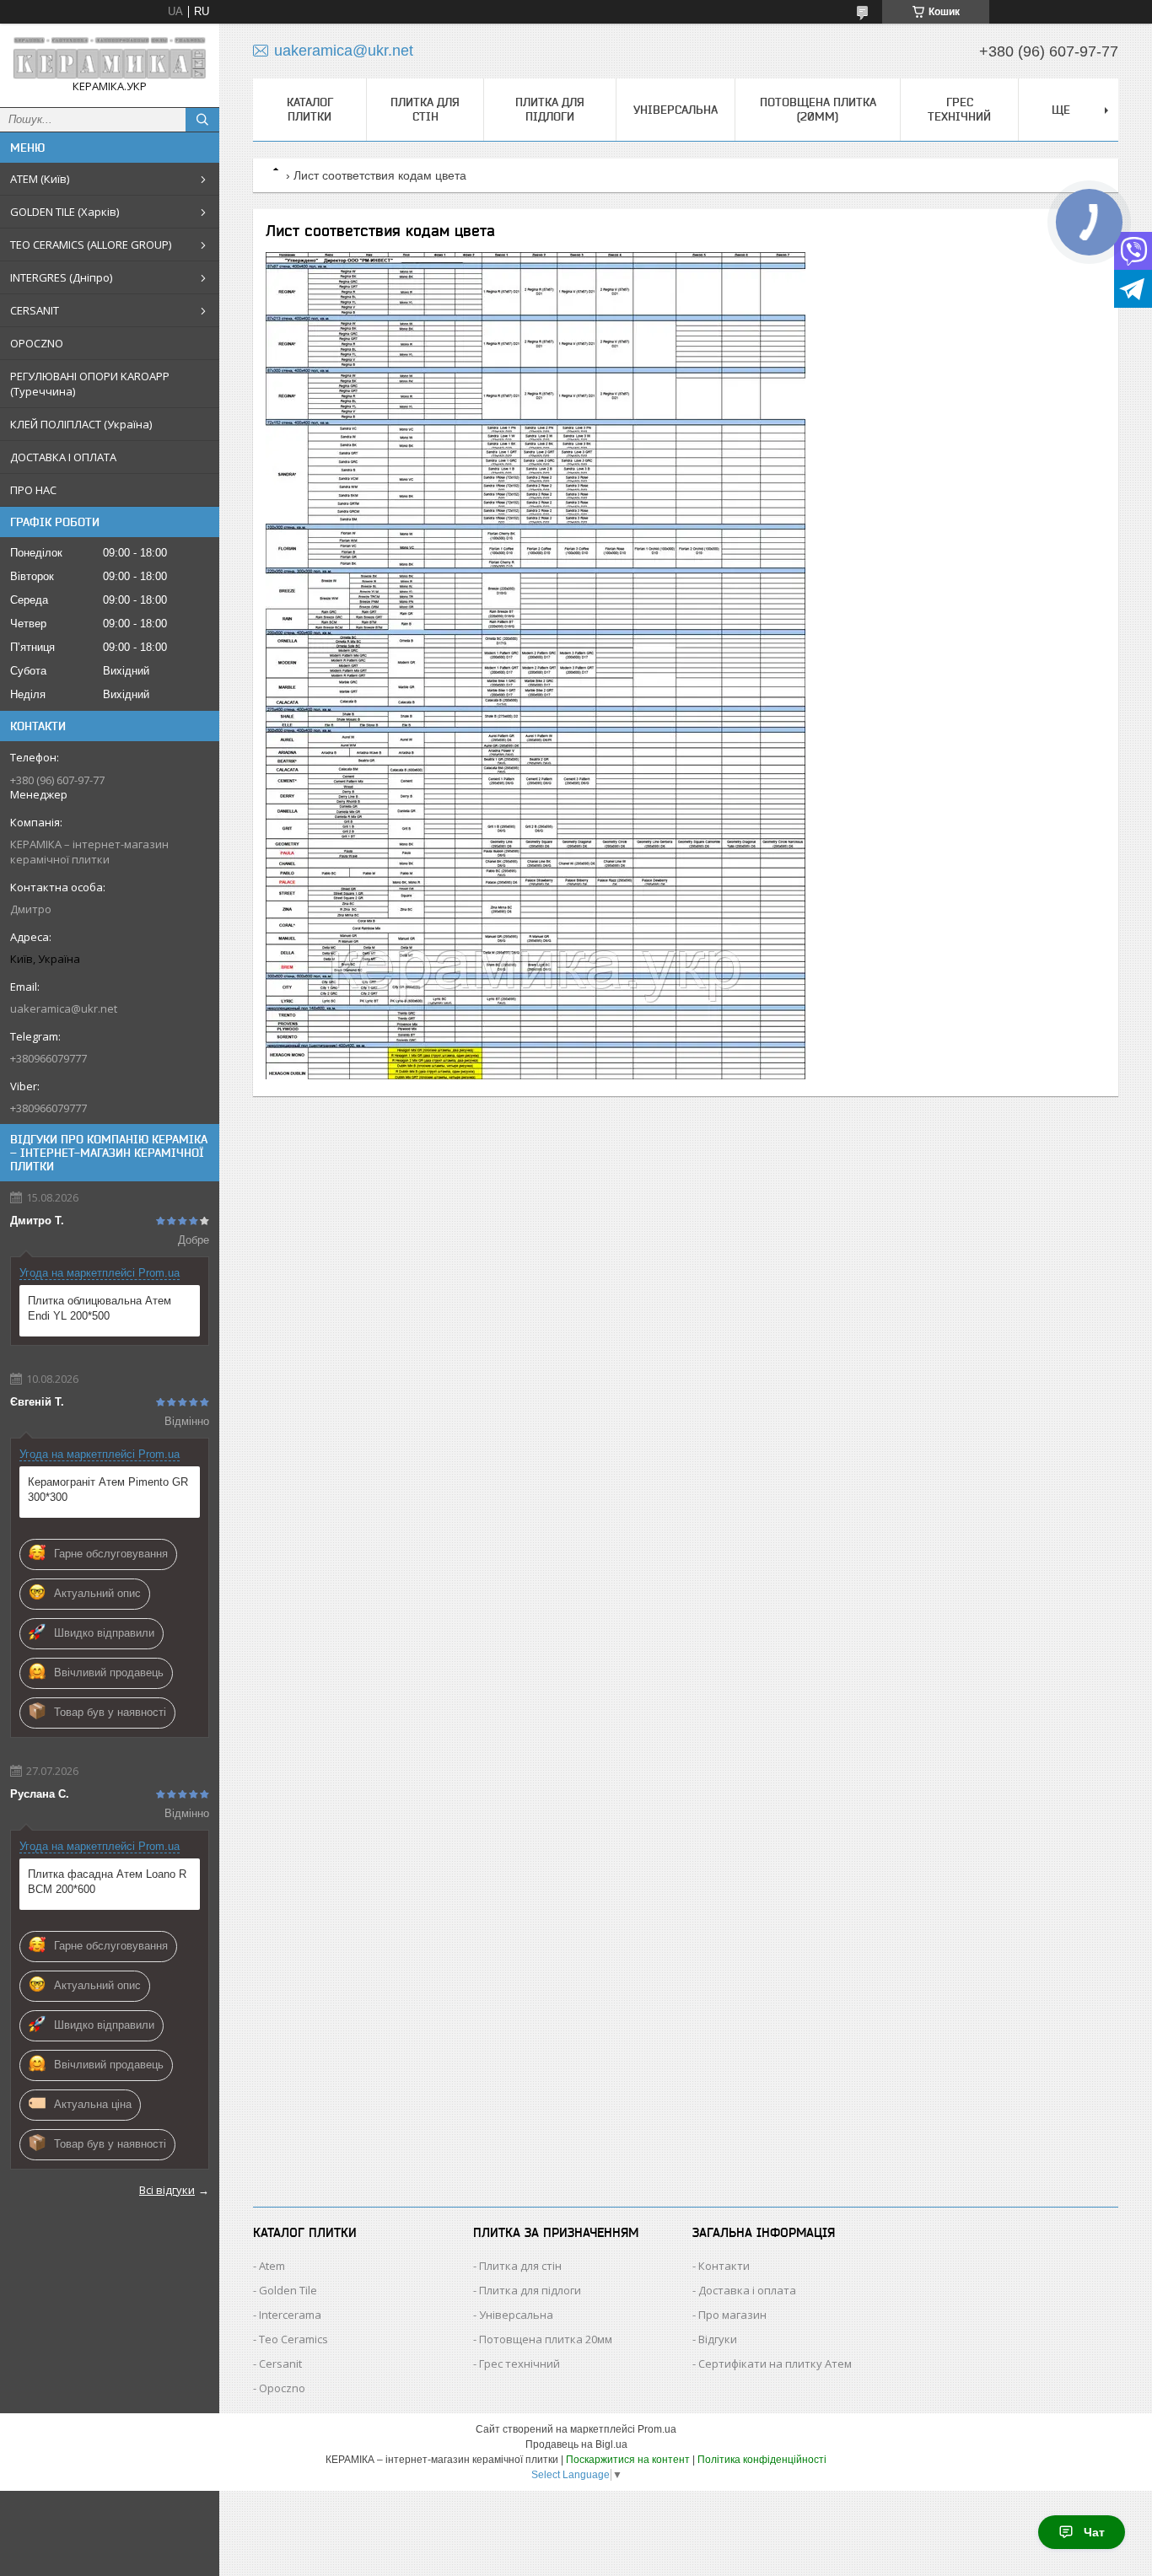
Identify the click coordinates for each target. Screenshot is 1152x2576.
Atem (272, 2266)
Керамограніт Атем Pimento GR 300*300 (108, 1490)
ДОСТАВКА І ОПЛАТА (63, 457)
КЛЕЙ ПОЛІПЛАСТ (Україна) (81, 424)
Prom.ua (657, 2429)
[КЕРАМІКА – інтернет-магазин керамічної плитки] (110, 58)
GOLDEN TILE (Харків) (65, 212)
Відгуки (718, 2339)
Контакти (724, 2266)
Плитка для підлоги (550, 109)
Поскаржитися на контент (628, 2460)
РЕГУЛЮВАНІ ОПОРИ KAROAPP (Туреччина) (90, 384)
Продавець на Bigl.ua (576, 2444)
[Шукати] (202, 120)
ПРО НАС (33, 490)
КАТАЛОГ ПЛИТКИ (310, 109)
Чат (1094, 2532)
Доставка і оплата (747, 2290)
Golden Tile (288, 2290)
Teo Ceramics (293, 2339)
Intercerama (290, 2315)
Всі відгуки (167, 2190)
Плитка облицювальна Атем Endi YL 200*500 (100, 1308)
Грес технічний (959, 109)
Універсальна (676, 110)
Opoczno (282, 2388)
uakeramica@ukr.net (64, 1008)
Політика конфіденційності (762, 2460)
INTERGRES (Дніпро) (61, 277)
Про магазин (732, 2315)
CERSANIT (35, 310)
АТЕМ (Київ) (40, 179)
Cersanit (280, 2364)
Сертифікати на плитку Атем (775, 2364)
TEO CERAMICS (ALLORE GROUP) (91, 245)
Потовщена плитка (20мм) (818, 109)
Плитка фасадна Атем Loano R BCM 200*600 (107, 1882)
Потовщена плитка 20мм (546, 2339)
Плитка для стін (425, 109)
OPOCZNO (37, 343)
